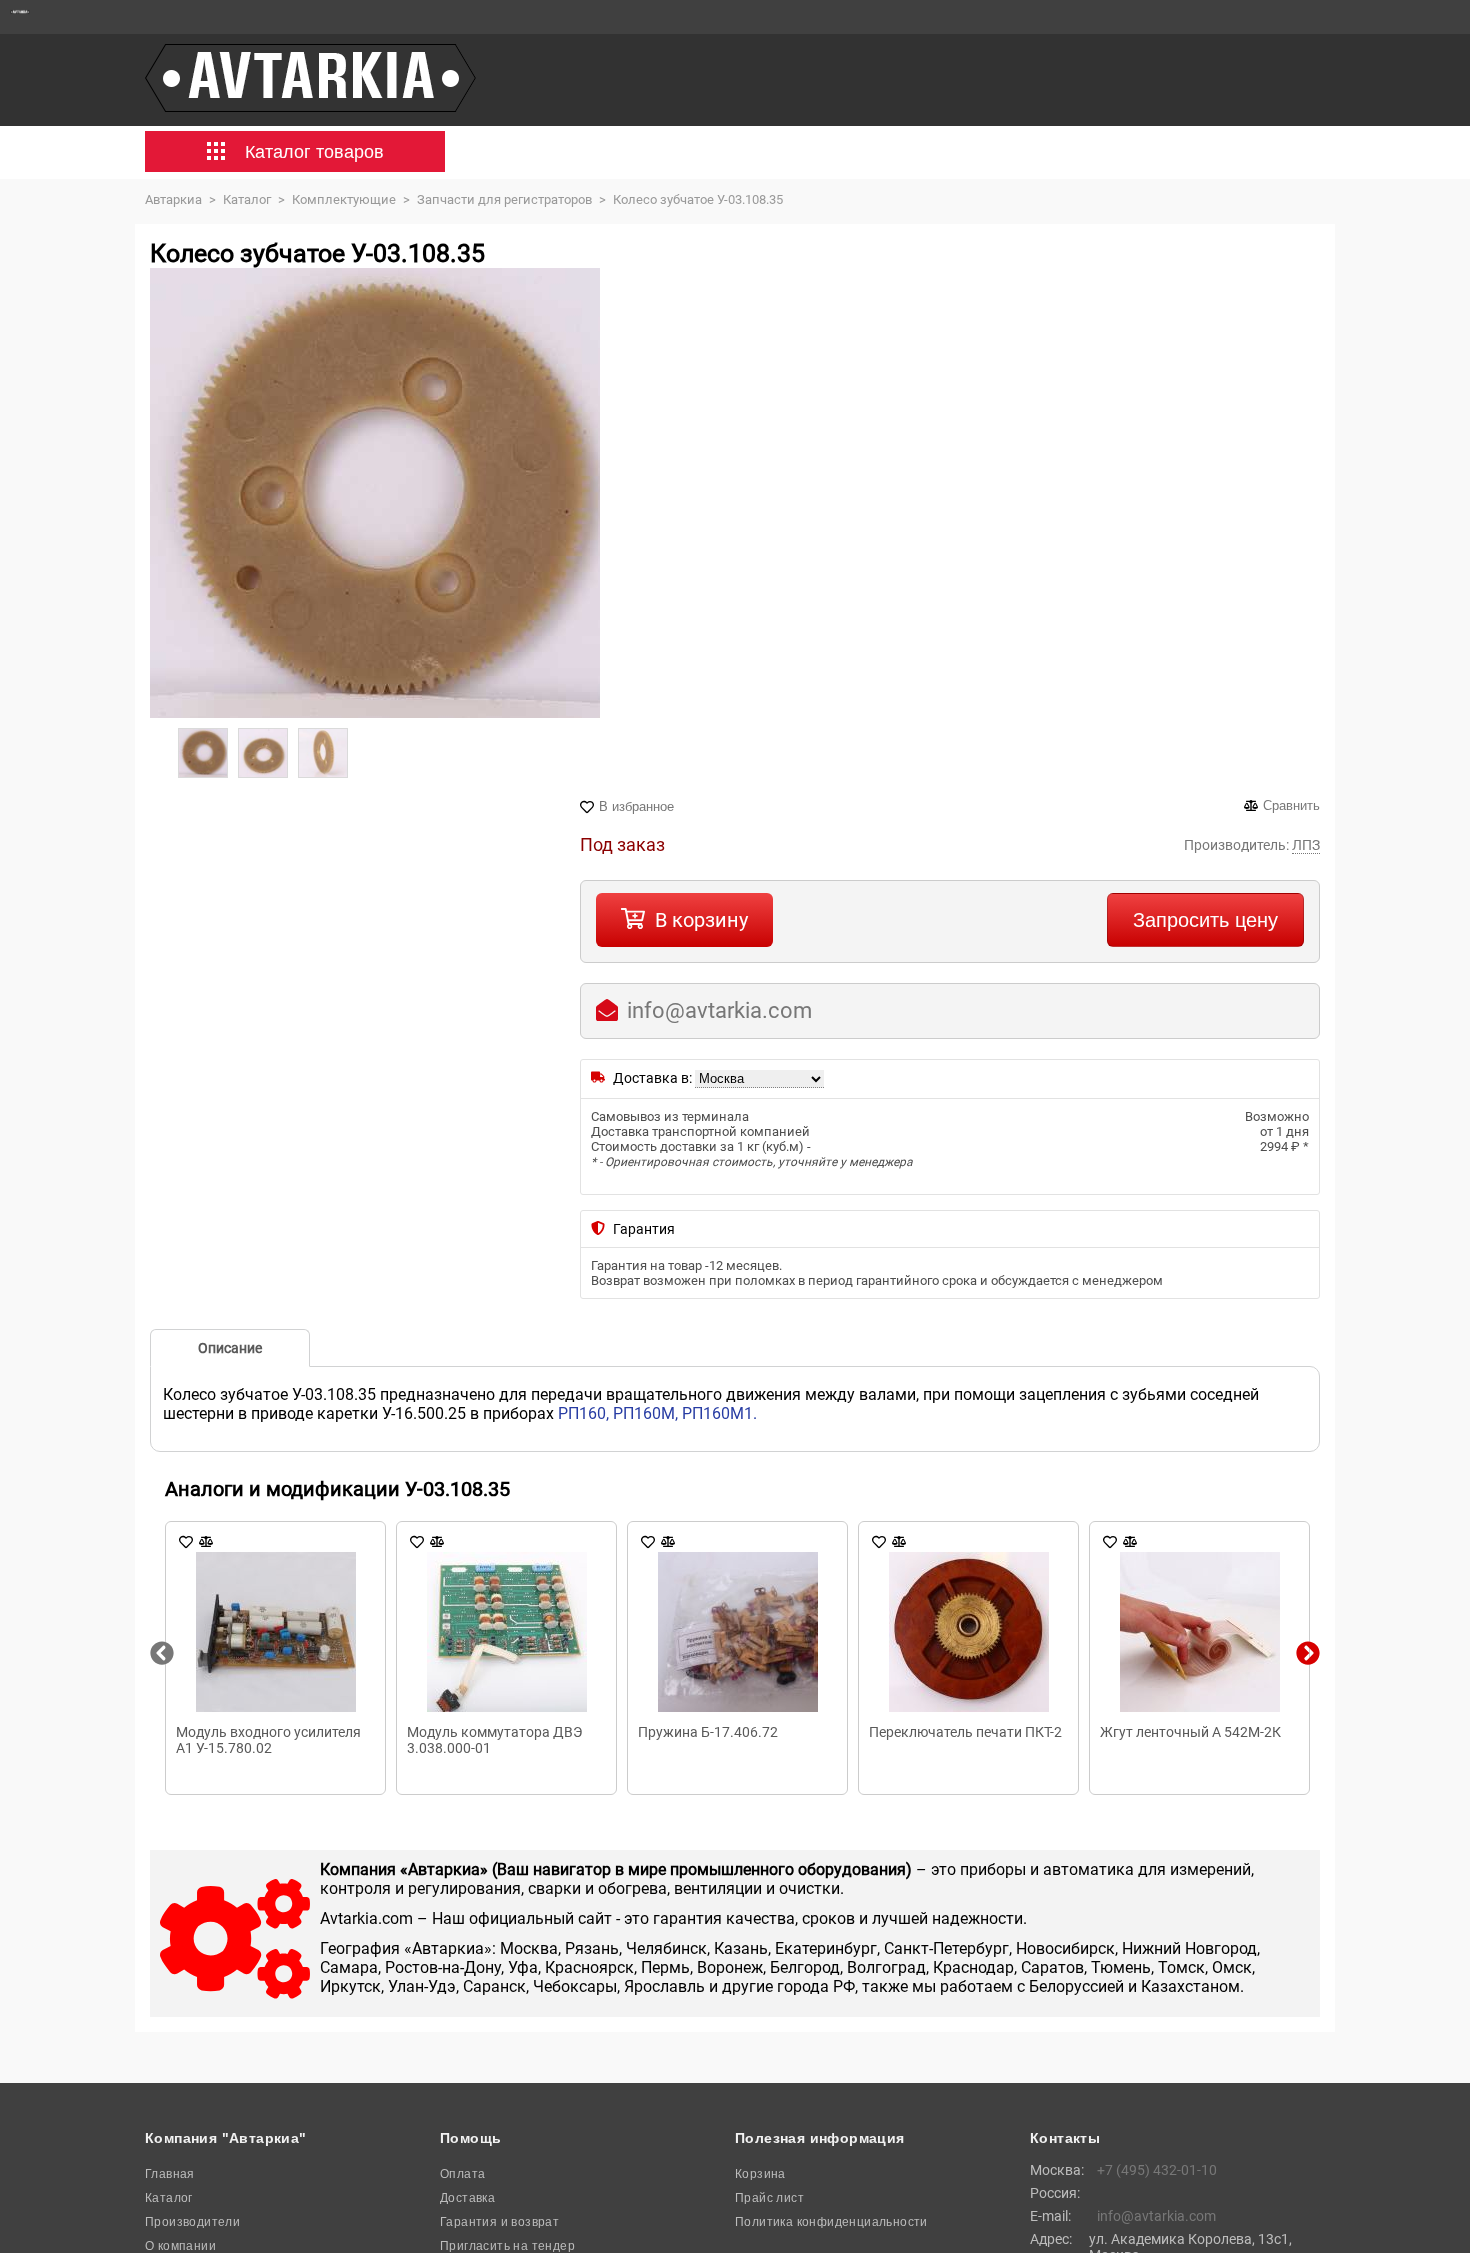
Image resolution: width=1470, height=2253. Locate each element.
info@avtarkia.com (719, 1010)
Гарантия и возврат (499, 2222)
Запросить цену (1205, 920)
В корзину (701, 920)
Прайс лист (769, 2198)
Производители (192, 2222)
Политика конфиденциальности (831, 2222)
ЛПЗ (1306, 845)
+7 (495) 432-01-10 (1157, 2170)
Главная (170, 2174)
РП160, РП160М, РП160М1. (657, 1413)
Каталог (169, 2198)
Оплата (462, 2174)
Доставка (467, 2198)
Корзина (760, 2174)
